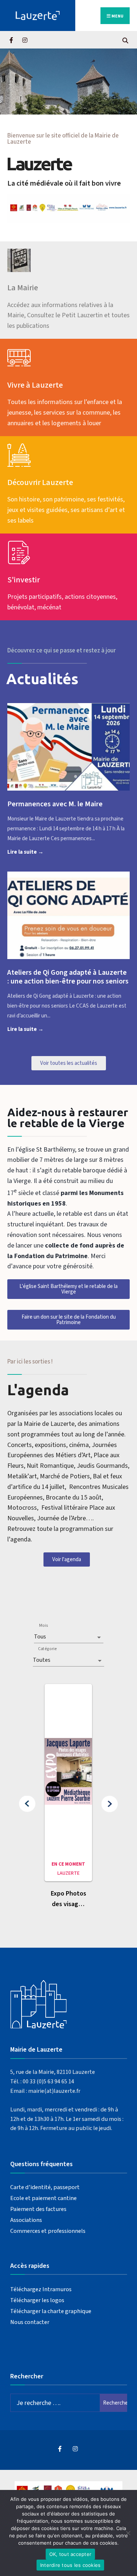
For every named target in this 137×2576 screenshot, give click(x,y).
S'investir (24, 580)
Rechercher (115, 2403)
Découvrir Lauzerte (40, 482)
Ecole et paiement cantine (43, 2198)
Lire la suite (42, 851)
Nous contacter (30, 2322)
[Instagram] (25, 40)
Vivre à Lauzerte (35, 385)
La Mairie (23, 288)
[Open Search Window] (125, 40)
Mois (43, 1625)
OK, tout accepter (70, 2554)
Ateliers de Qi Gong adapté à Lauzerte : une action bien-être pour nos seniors (68, 977)
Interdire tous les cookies (71, 2565)
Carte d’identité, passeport (45, 2187)
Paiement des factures (38, 2209)
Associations (26, 2220)
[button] (27, 1804)
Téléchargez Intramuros (41, 2289)
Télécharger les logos (37, 2300)
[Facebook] (12, 40)
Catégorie (47, 1649)
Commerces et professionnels (48, 2231)
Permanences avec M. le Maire (55, 804)
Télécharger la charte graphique (51, 2311)
